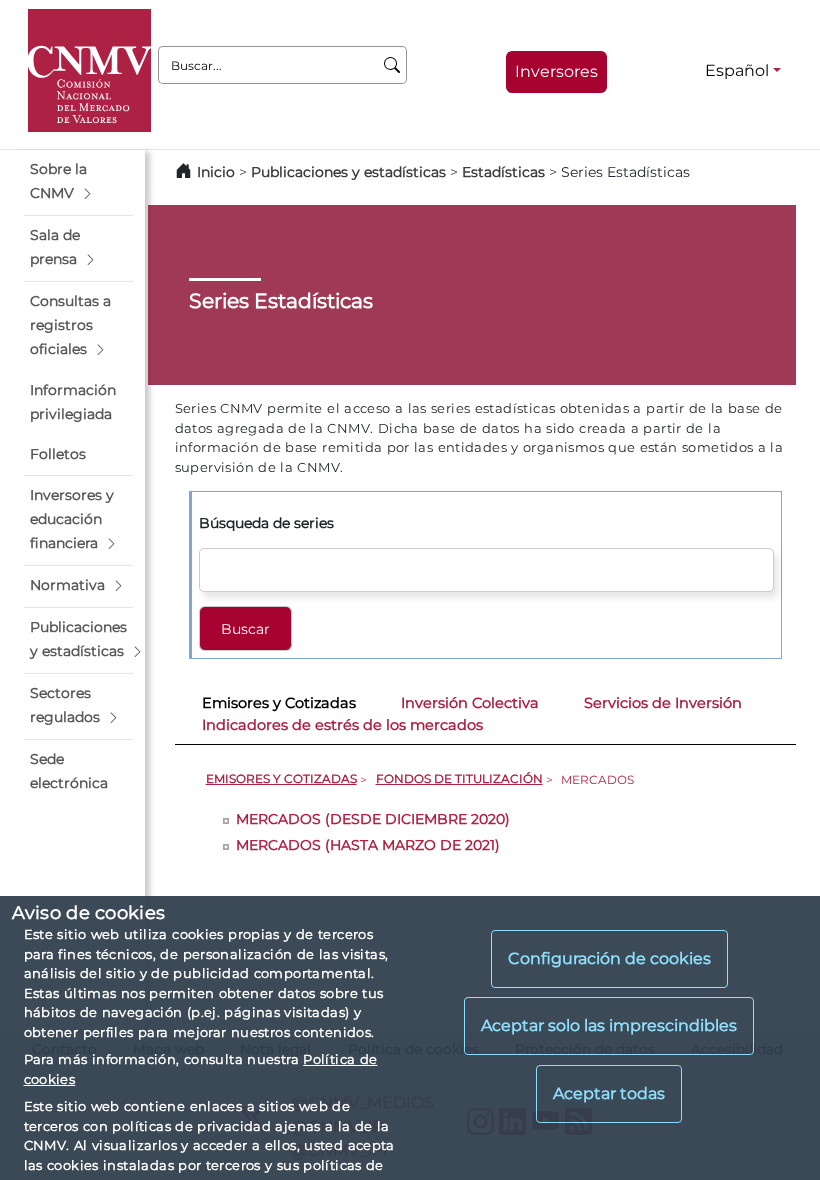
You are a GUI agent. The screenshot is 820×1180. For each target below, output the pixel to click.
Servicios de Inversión (663, 703)
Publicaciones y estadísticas (348, 172)
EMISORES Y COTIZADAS (281, 778)
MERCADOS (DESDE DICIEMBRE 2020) (373, 819)
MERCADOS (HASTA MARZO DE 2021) (368, 845)
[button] (78, 182)
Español (737, 70)
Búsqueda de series (266, 523)
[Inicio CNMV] (89, 70)
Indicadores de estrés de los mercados (342, 725)
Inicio (216, 172)
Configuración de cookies (609, 958)
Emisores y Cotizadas (279, 703)
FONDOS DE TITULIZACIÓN (459, 778)
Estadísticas (503, 172)
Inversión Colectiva (470, 703)
